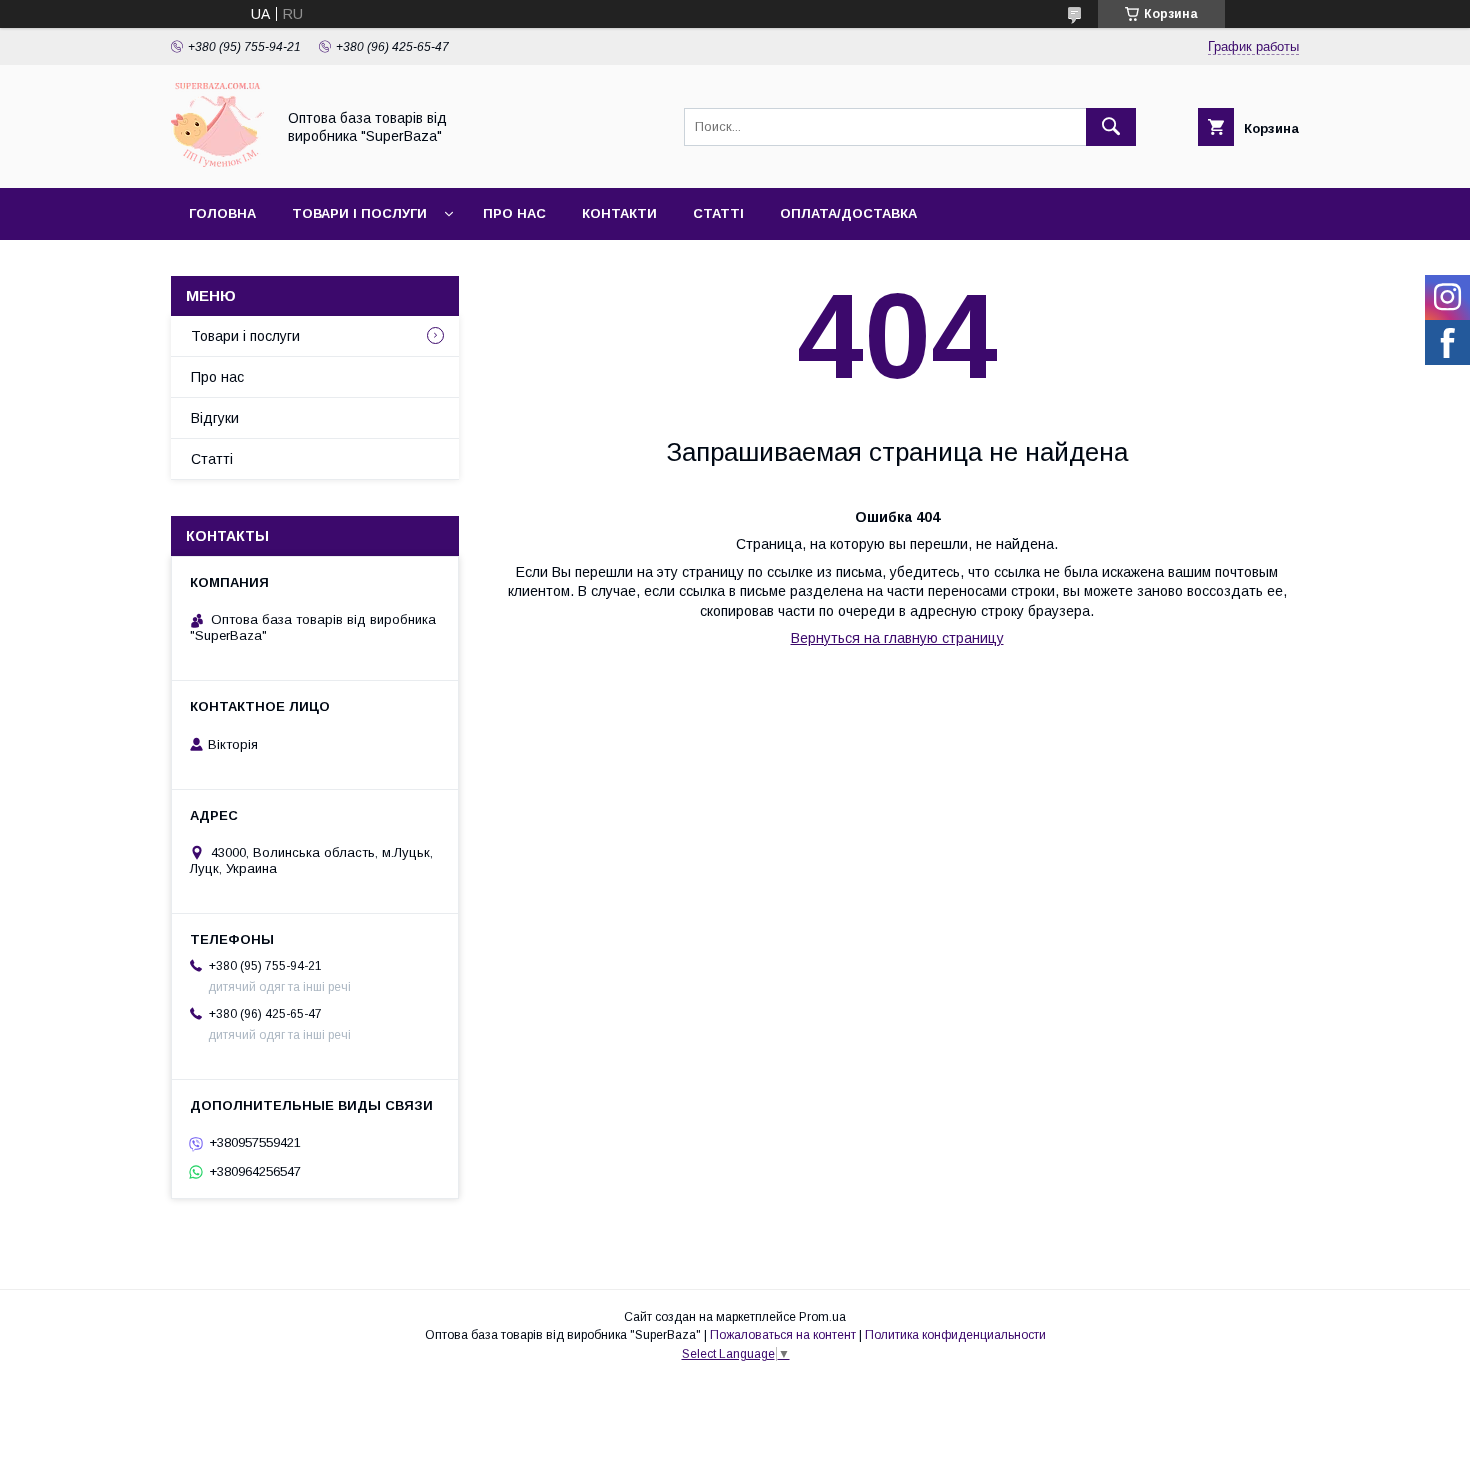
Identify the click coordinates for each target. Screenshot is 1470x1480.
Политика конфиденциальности (955, 1335)
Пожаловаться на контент (783, 1335)
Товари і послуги (359, 213)
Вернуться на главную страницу (897, 638)
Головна (222, 213)
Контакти (619, 213)
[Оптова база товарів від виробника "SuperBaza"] (217, 162)
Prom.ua (822, 1317)
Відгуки (215, 418)
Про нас (514, 213)
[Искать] (1111, 127)
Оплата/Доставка (848, 213)
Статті (718, 213)
